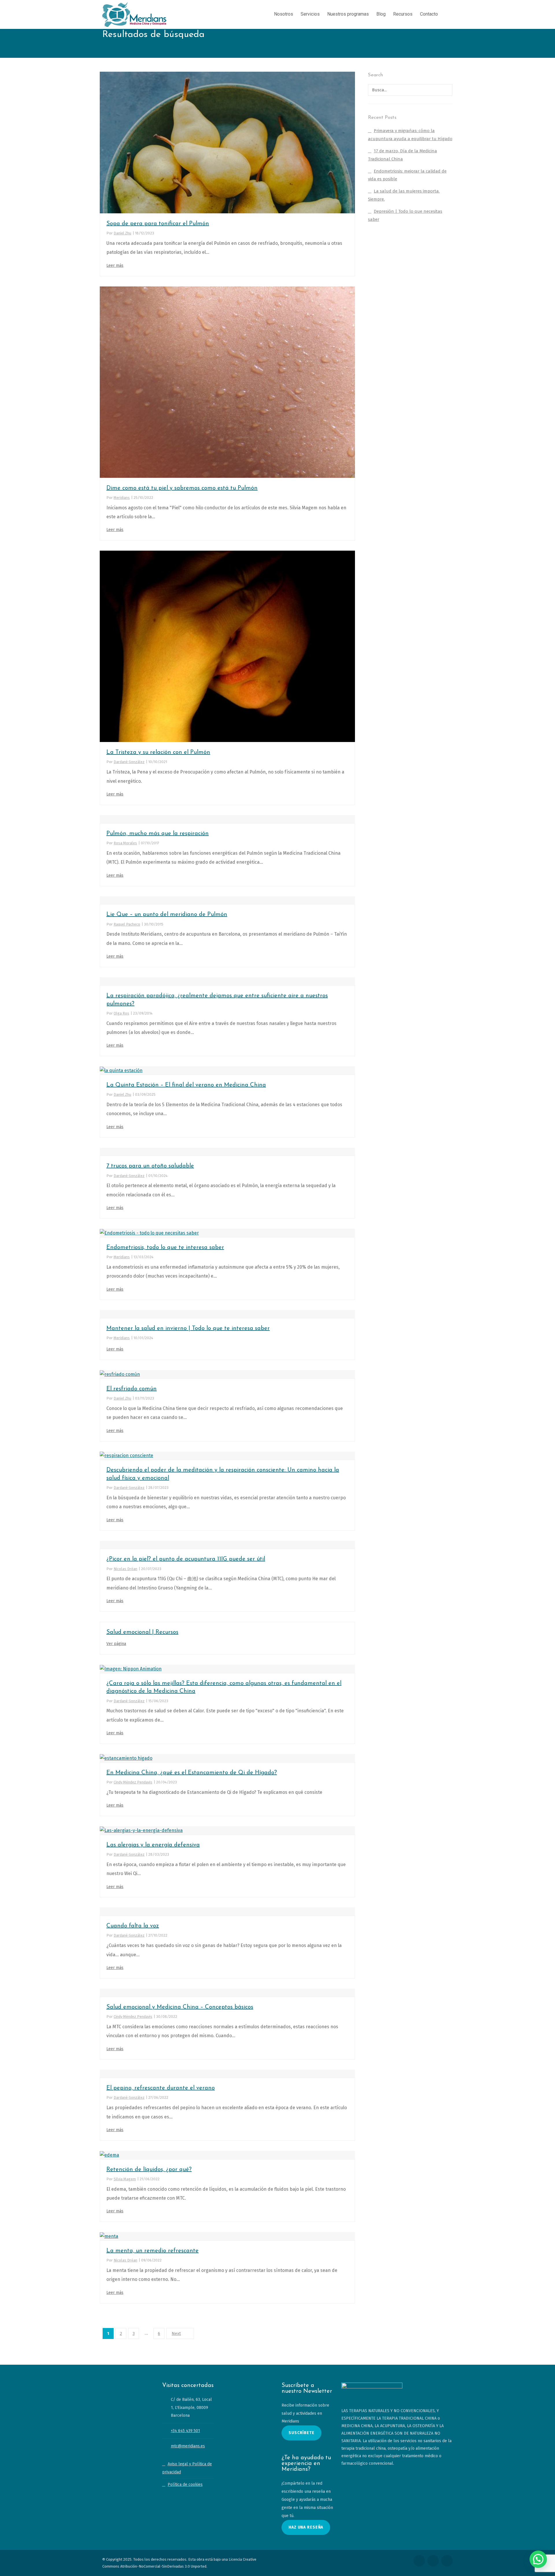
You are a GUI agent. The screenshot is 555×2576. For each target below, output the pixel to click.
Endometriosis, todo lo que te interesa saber (165, 1248)
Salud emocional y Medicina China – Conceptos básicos (180, 2007)
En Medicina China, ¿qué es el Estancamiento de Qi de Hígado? (192, 1773)
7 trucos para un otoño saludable (150, 1166)
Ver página (116, 1644)
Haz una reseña (306, 2527)
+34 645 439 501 (185, 2431)
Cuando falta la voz (133, 1926)
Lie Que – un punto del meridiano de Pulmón (167, 915)
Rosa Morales (125, 843)
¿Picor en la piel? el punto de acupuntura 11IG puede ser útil (186, 1559)
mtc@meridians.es (188, 2446)
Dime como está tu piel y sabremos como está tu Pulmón (182, 488)
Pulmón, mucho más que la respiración (158, 834)
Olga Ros (121, 1013)
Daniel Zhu (122, 233)
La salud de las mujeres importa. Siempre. (404, 195)
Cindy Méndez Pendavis (133, 1782)
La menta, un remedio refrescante (152, 2251)
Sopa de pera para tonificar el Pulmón (158, 224)
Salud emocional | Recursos (142, 1632)
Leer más (115, 265)
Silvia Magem (125, 2179)
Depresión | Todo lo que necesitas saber (405, 215)
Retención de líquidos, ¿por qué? (149, 2170)
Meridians (122, 498)
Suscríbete (301, 2433)
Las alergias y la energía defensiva (153, 1845)
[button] (538, 2559)
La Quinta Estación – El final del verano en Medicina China (186, 1085)
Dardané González (129, 762)
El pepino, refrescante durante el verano (161, 2088)
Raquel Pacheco (127, 924)
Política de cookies (185, 2485)
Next (176, 2333)
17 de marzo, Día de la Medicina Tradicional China (403, 155)
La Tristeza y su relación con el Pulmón (158, 752)
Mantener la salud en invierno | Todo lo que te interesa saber (188, 1328)
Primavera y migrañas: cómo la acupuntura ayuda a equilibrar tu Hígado (410, 135)
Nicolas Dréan (125, 1569)
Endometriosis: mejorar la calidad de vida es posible (407, 175)
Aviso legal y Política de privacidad (187, 2468)
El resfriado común (132, 1389)
